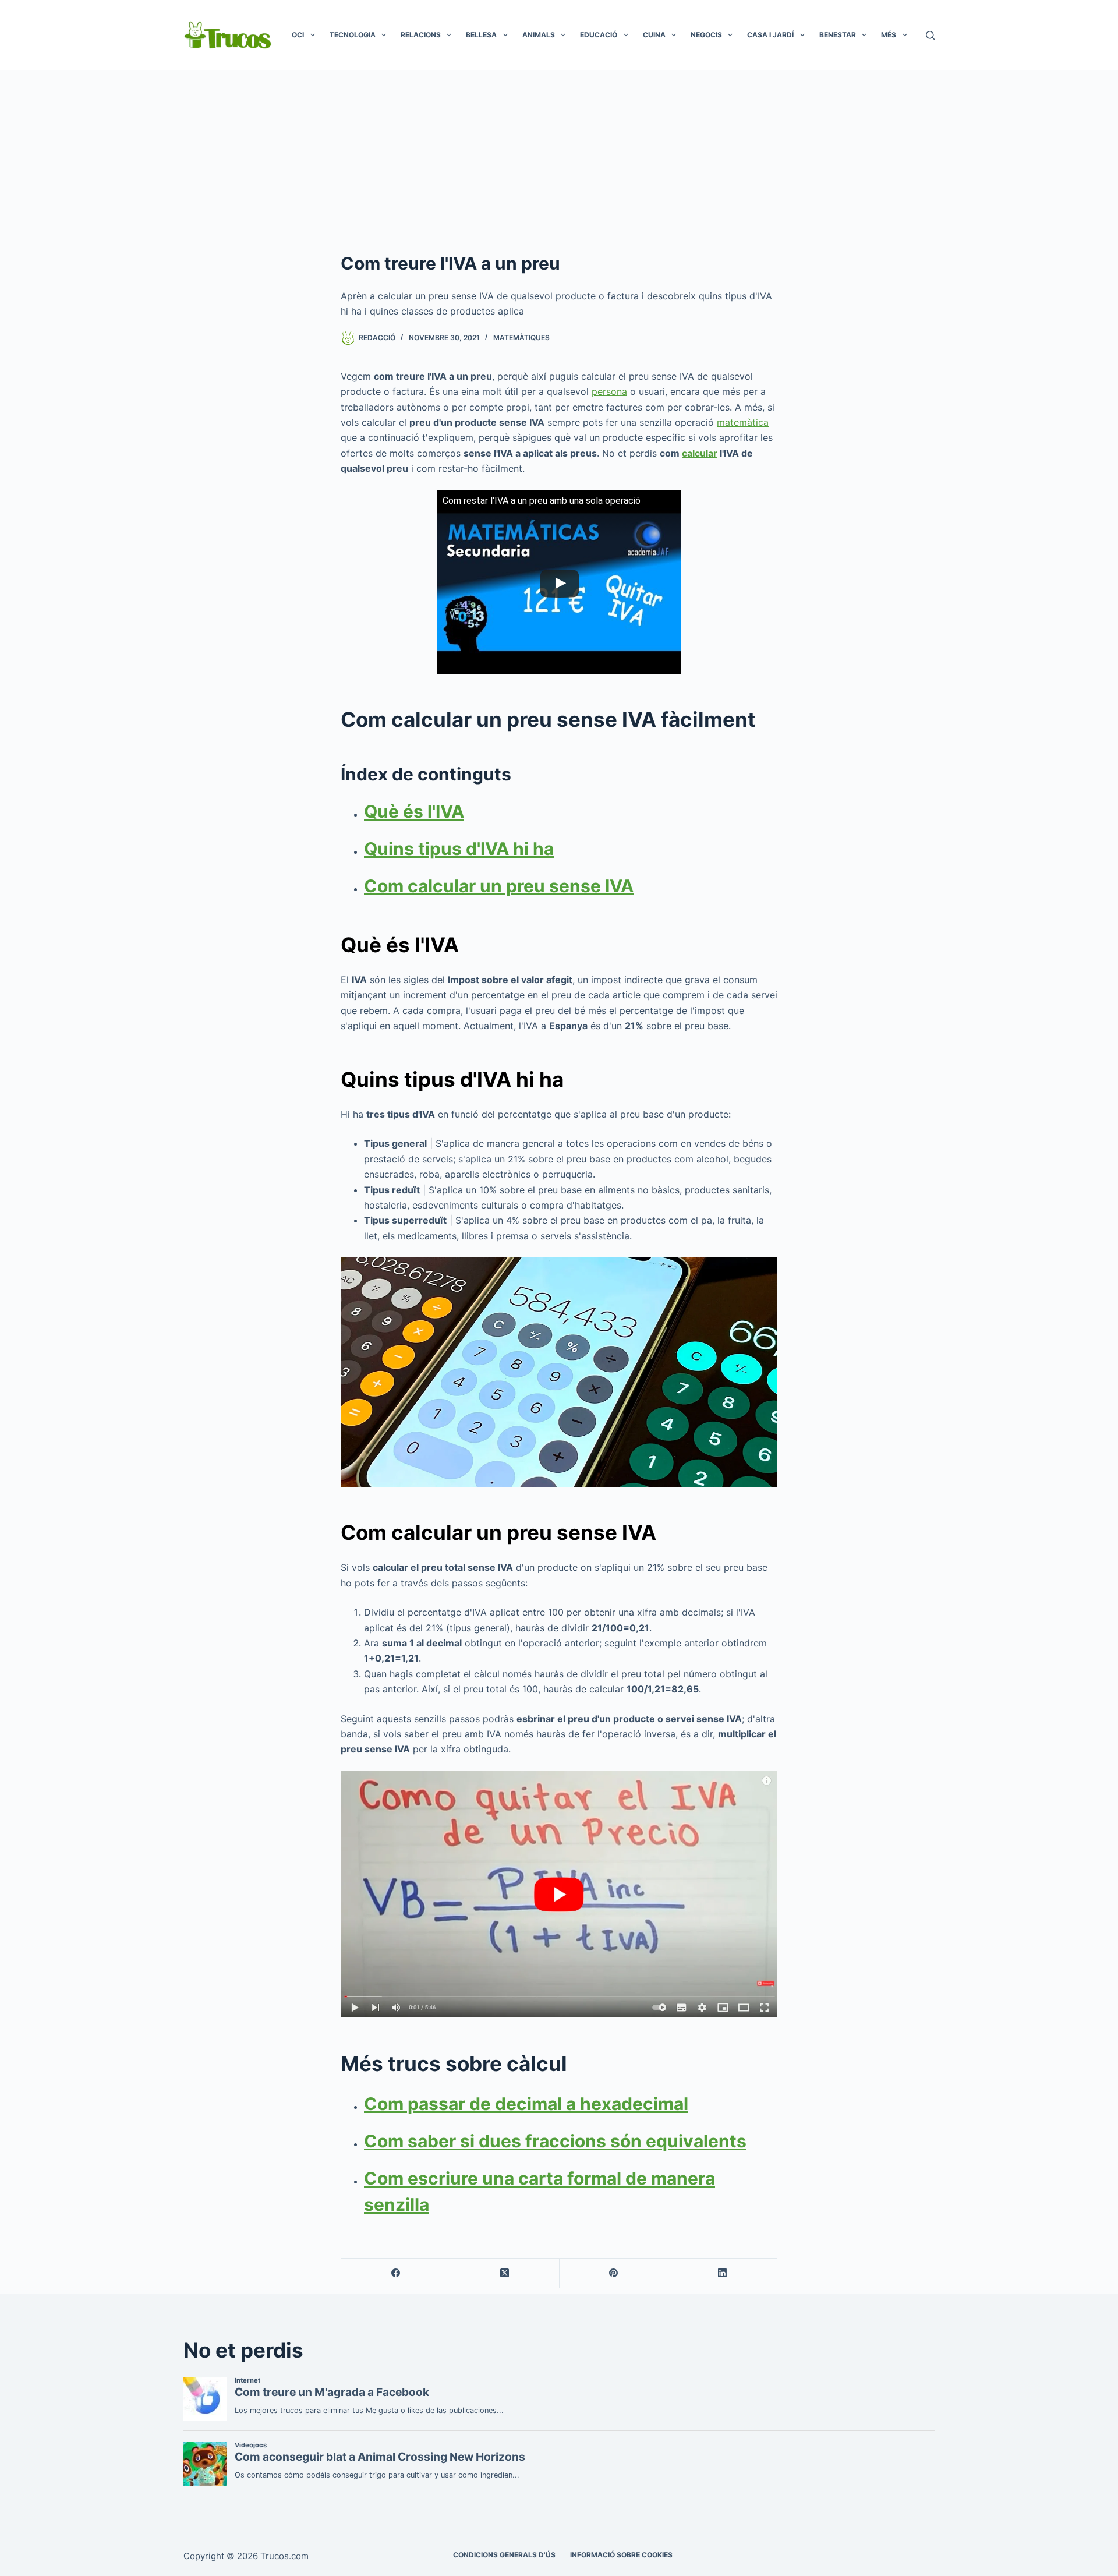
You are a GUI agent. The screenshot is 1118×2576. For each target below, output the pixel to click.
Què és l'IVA (414, 811)
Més (889, 35)
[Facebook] (396, 2273)
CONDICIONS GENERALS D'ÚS (504, 2555)
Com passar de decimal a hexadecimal (526, 2104)
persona (609, 391)
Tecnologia (353, 35)
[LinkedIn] (723, 2273)
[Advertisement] (559, 157)
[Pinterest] (614, 2273)
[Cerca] (930, 35)
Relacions (421, 35)
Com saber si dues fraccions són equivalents (555, 2141)
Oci (298, 35)
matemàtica (743, 422)
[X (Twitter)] (505, 2273)
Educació (599, 35)
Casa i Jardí (770, 35)
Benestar (838, 35)
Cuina (654, 35)
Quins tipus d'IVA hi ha (459, 849)
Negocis (706, 35)
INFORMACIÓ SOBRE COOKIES (621, 2555)
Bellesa (481, 35)
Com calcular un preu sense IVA (499, 886)
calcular (700, 453)
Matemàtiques (521, 338)
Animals (539, 35)
